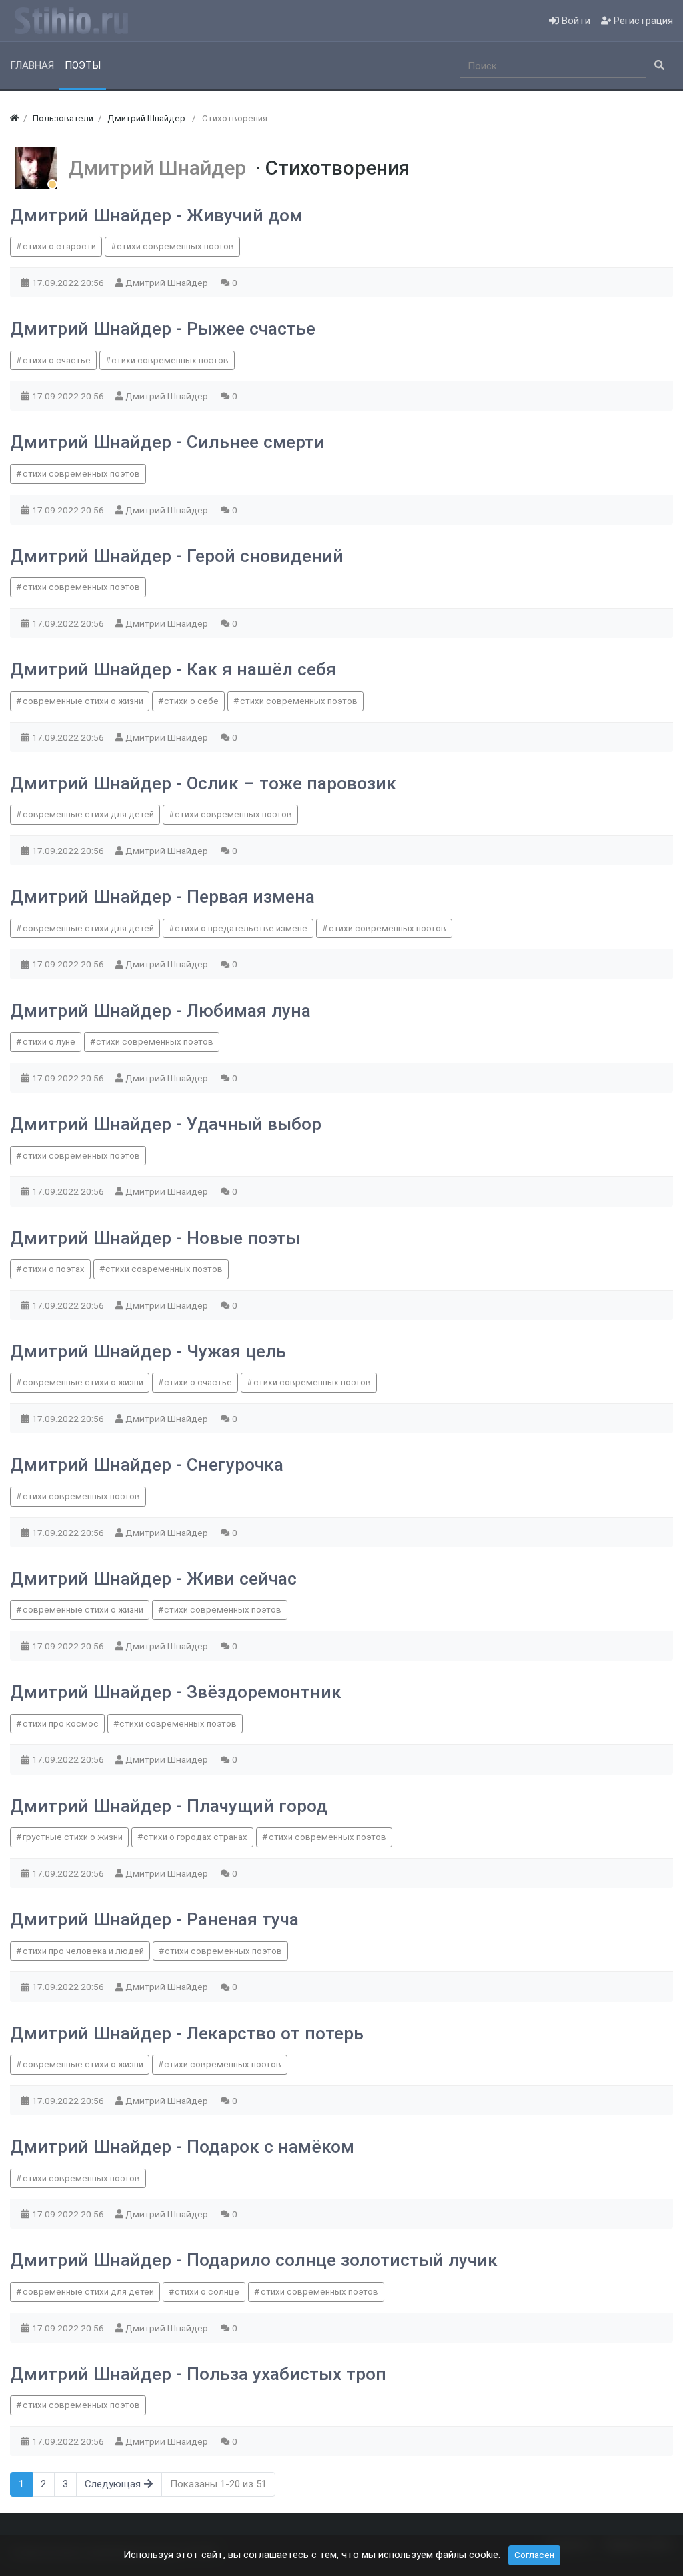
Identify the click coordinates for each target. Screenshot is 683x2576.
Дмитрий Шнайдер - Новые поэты (155, 1238)
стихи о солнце (207, 2292)
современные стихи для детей (88, 814)
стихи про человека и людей (83, 1951)
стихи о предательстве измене (241, 928)
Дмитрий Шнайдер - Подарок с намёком (182, 2147)
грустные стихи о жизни (73, 1837)
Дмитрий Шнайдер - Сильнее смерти (167, 442)
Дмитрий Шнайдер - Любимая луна (160, 1011)
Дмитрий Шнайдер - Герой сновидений (177, 556)
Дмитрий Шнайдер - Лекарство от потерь (187, 2033)
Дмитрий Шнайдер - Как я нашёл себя (173, 669)
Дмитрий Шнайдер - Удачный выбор (166, 1124)
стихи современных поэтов (175, 246)
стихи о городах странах (195, 1837)
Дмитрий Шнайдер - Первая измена (162, 897)
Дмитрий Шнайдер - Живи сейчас (153, 1579)
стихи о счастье (57, 360)
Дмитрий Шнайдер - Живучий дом (156, 215)
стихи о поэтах (54, 1269)
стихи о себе (191, 701)
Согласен (534, 2555)
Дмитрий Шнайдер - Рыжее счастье (163, 329)
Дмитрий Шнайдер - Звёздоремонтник (176, 1692)
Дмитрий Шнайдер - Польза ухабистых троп (198, 2374)
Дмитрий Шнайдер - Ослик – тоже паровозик (203, 783)
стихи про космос (61, 1724)
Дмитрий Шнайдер (162, 168)
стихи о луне (49, 1042)
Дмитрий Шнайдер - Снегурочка (147, 1465)
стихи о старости (59, 246)
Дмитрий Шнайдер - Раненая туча (154, 1919)
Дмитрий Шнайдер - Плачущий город (169, 1806)
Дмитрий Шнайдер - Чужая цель (148, 1351)
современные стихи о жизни (83, 701)
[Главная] (14, 118)
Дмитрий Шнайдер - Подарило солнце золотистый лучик (254, 2260)
